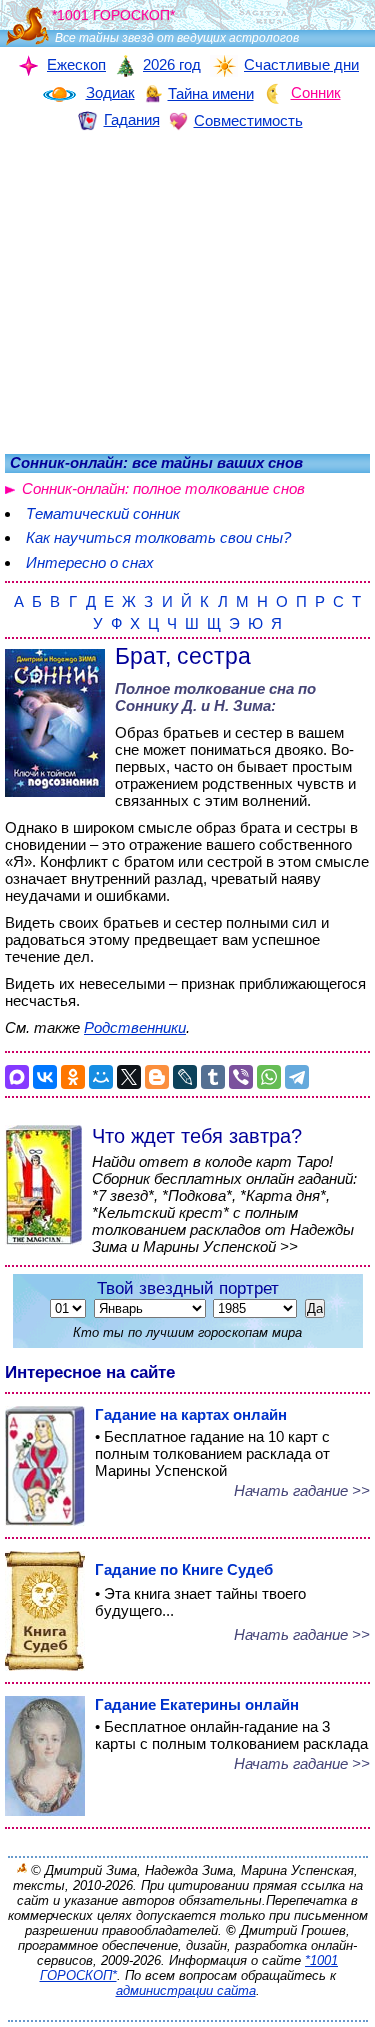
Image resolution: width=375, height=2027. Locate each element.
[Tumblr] (213, 1077)
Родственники (135, 1027)
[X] (129, 1077)
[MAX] (17, 1077)
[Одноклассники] (73, 1077)
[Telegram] (297, 1077)
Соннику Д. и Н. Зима (193, 705)
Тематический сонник (103, 513)
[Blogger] (157, 1077)
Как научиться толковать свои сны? (158, 537)
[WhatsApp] (269, 1077)
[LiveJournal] (185, 1077)
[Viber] (241, 1077)
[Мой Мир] (101, 1077)
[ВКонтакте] (45, 1077)
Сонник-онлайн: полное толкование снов (163, 488)
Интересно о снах (90, 562)
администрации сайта (186, 1990)
